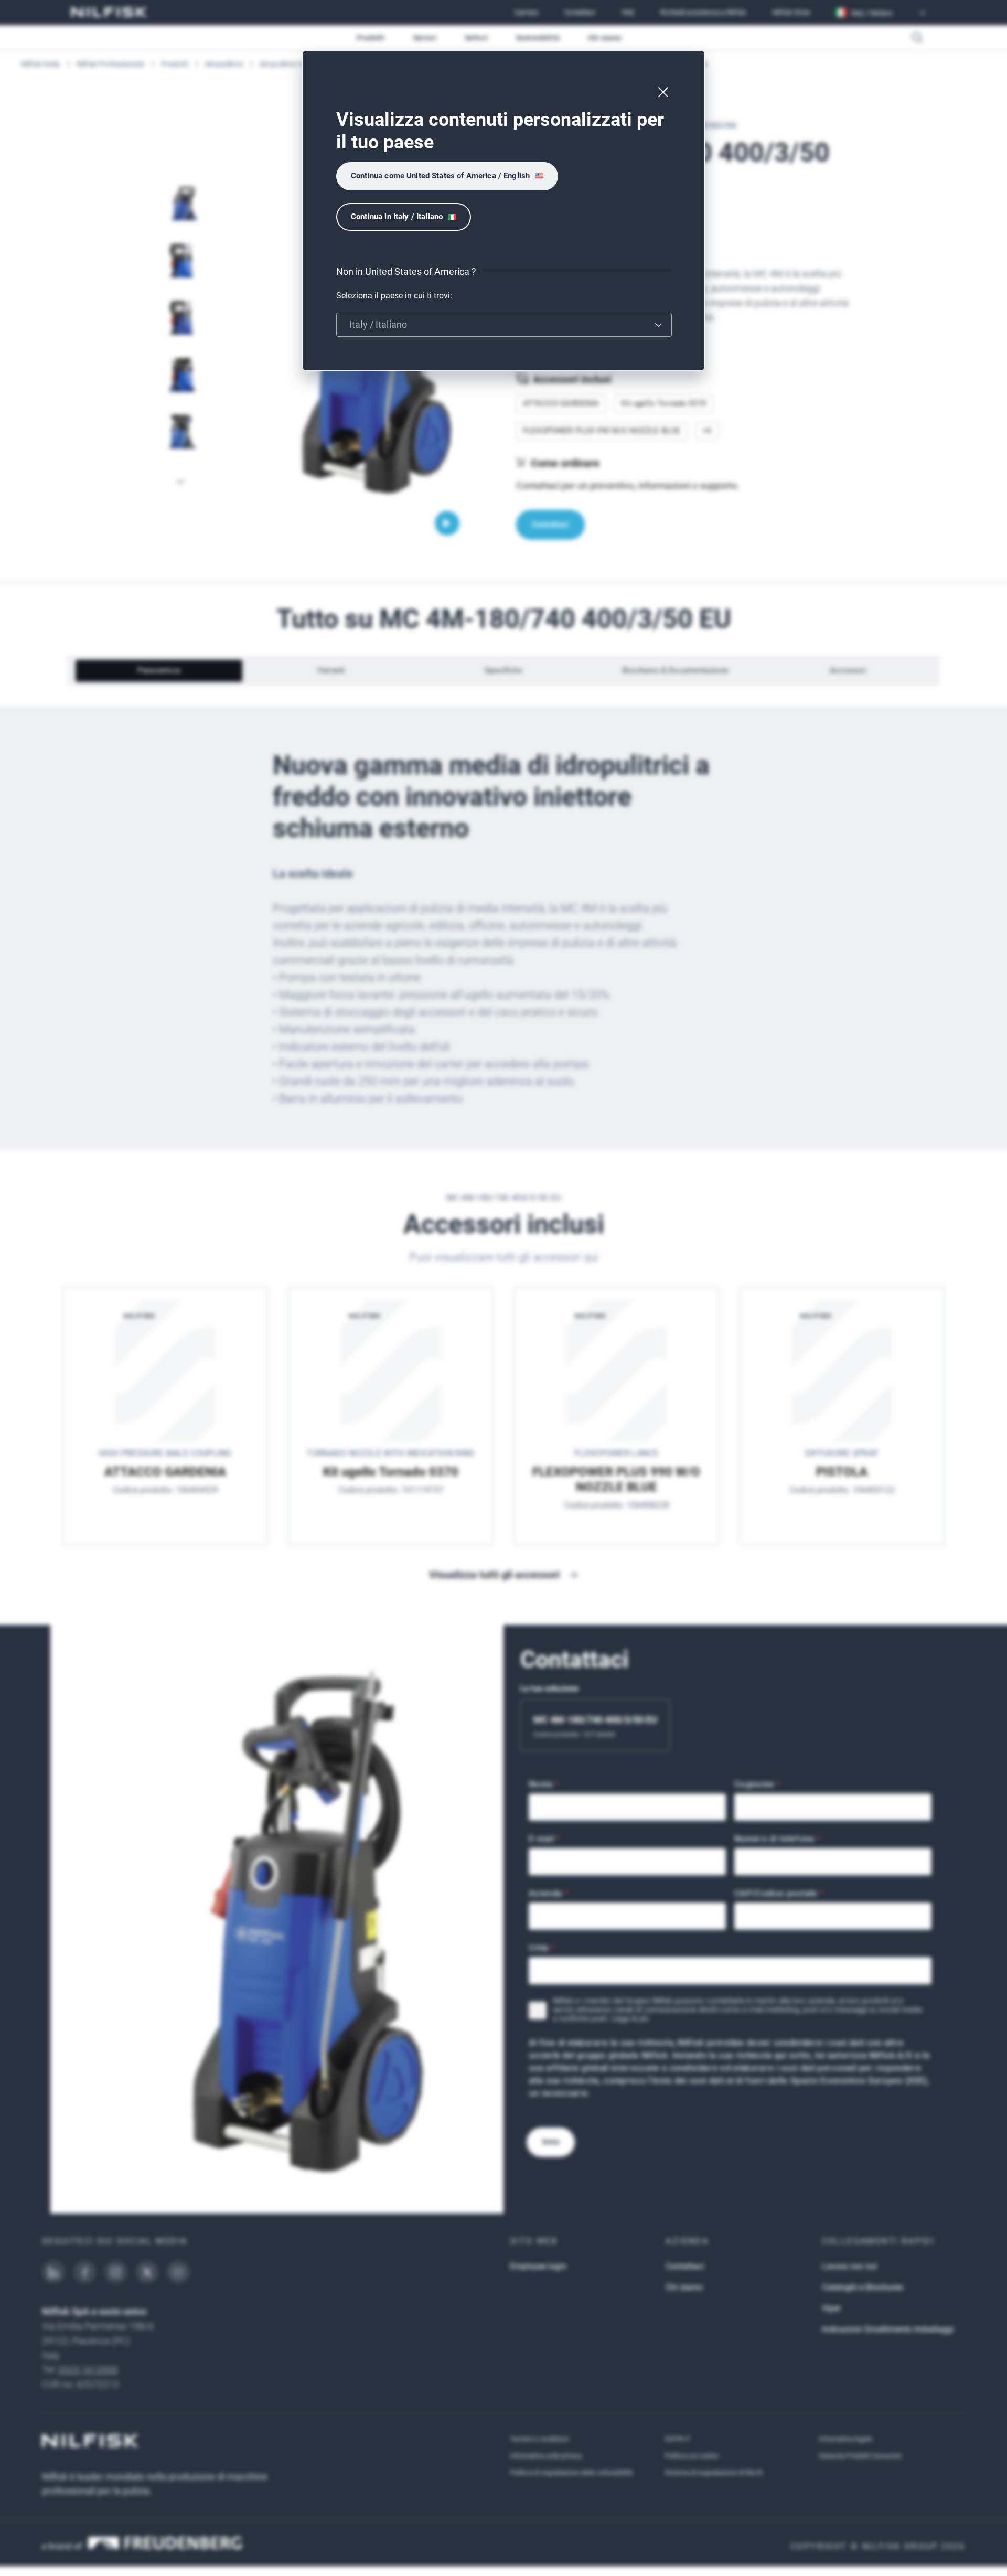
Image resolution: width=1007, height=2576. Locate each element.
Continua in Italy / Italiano (397, 217)
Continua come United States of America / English (440, 176)
